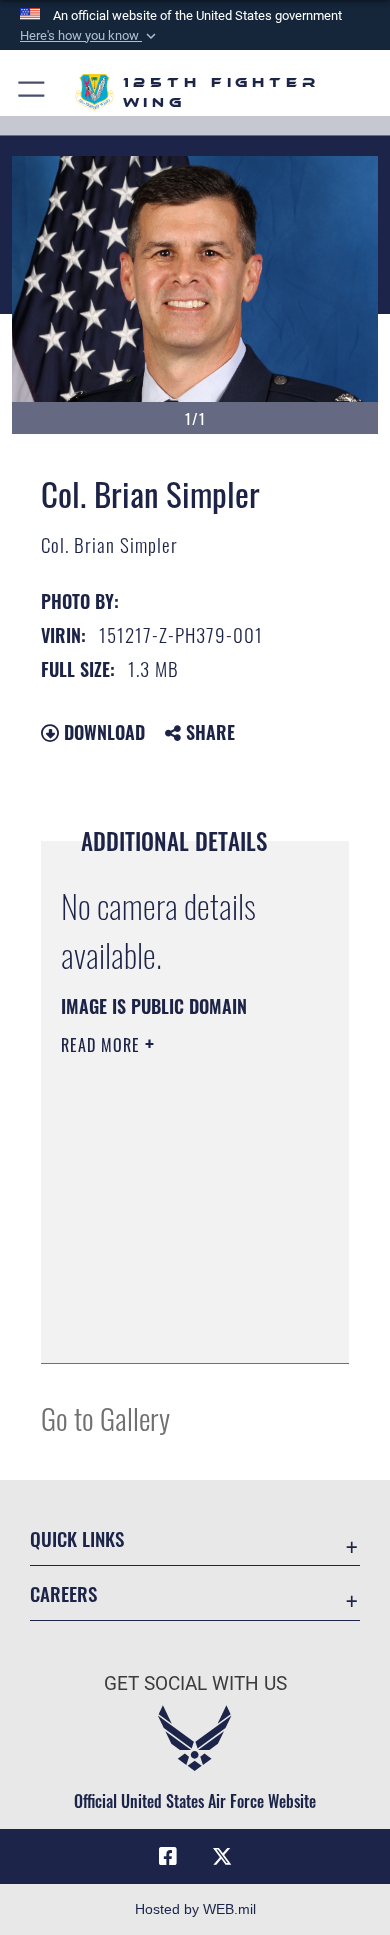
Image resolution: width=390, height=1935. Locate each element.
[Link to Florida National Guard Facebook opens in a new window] (168, 1857)
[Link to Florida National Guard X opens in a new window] (222, 1857)
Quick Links (77, 1538)
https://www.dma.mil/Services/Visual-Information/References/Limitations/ (182, 1326)
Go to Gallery (105, 1417)
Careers (63, 1593)
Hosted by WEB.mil (195, 1909)
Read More (103, 1045)
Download (102, 732)
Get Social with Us (195, 1683)
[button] (90, 36)
